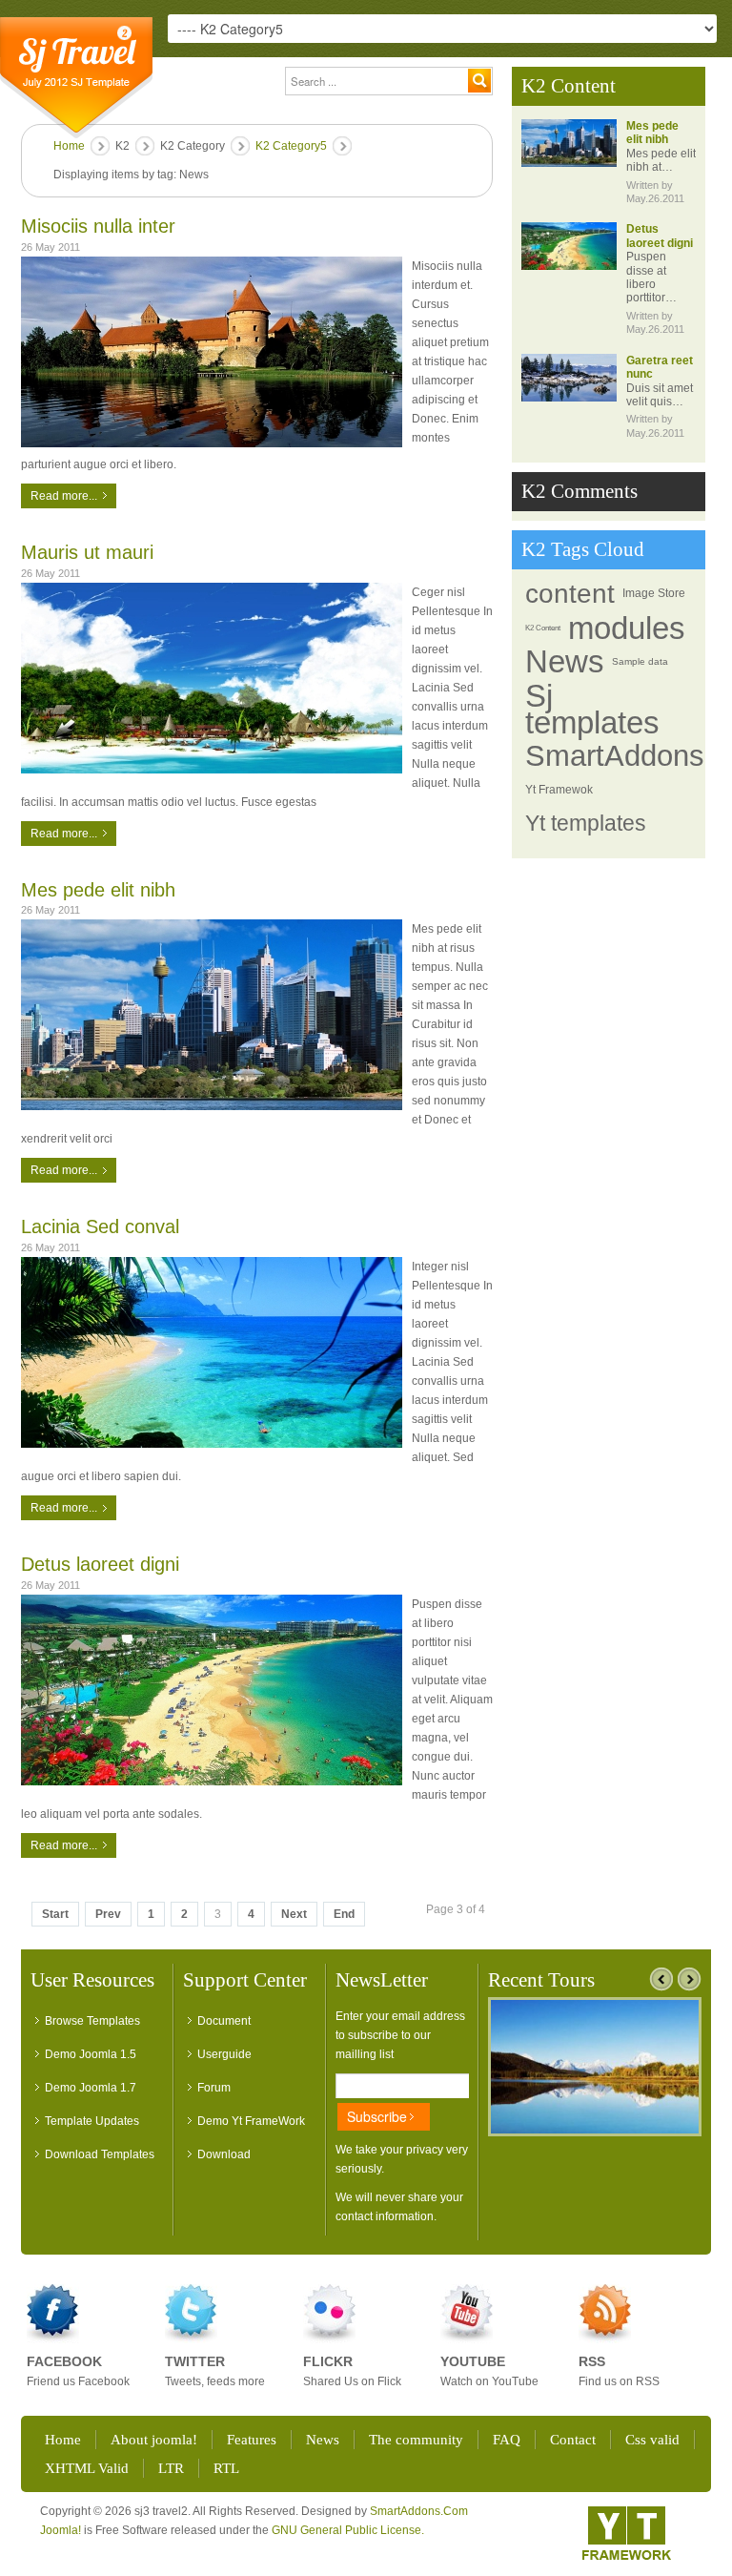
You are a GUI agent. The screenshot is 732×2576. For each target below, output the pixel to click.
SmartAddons (615, 756)
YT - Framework (627, 2533)
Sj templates (592, 709)
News (565, 662)
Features (252, 2440)
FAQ (507, 2440)
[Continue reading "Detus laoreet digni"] (569, 246)
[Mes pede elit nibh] (212, 1015)
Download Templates (100, 2154)
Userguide (224, 2054)
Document (224, 2021)
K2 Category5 (291, 146)
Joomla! (61, 2530)
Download (224, 2154)
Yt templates (586, 824)
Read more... (64, 496)
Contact (573, 2440)
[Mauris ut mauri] (212, 678)
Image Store (654, 593)
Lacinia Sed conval (100, 1226)
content (570, 594)
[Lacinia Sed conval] (212, 1352)
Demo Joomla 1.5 (91, 2054)
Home (69, 146)
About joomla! (154, 2440)
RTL (226, 2468)
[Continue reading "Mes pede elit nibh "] (569, 143)
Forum (214, 2088)
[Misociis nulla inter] (212, 352)
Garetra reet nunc (660, 367)
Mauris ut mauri (87, 552)
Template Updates (92, 2121)
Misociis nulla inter (98, 226)
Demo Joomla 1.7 (91, 2088)
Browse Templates (92, 2021)
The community (416, 2440)
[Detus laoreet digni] (212, 1690)
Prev (108, 1914)
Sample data (640, 661)
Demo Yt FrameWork (251, 2121)
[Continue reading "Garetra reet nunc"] (569, 378)
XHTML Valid (87, 2468)
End (344, 1914)
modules (627, 629)
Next (294, 1914)
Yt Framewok (559, 790)
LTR (171, 2468)
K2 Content (543, 628)
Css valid (652, 2440)
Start (55, 1914)
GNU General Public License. (348, 2530)
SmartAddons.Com (419, 2511)
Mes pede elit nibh (98, 890)
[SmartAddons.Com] (76, 78)
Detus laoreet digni (100, 1564)
